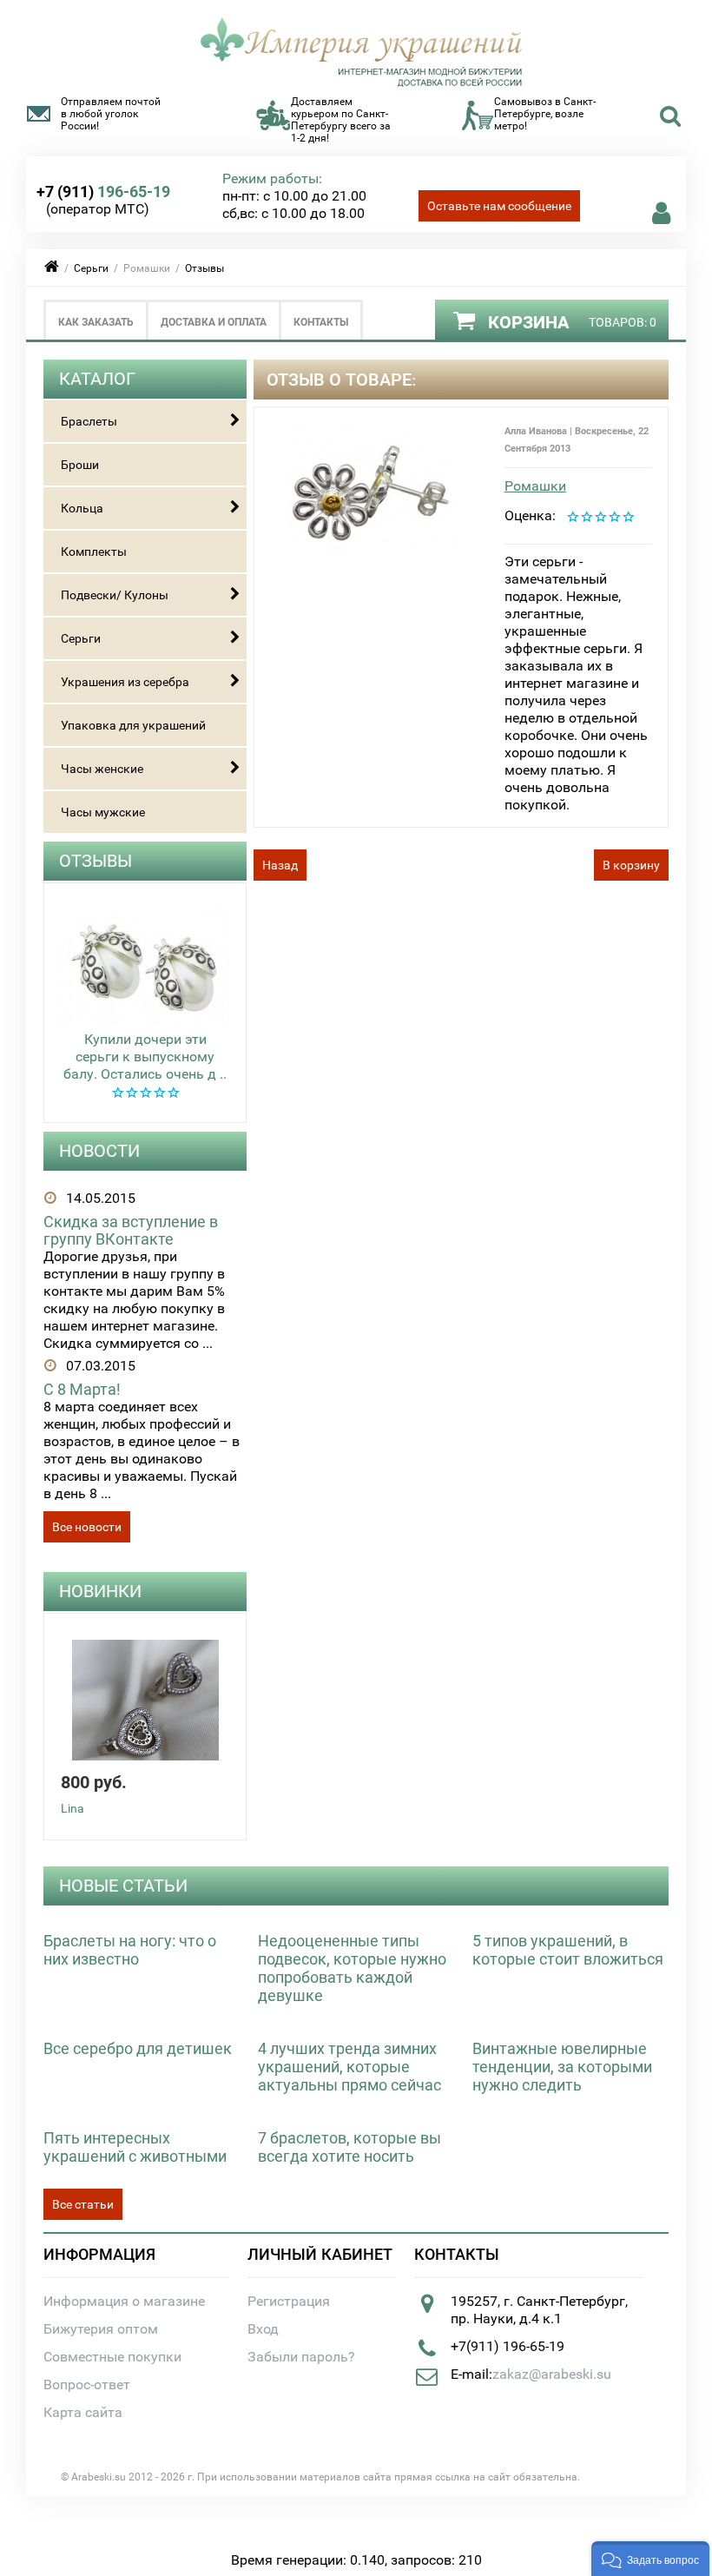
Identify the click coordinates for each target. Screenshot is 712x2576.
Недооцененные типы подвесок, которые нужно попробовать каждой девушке (352, 1968)
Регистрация (289, 2301)
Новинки (100, 1591)
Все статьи (83, 2204)
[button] (650, 2559)
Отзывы (204, 268)
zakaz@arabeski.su (552, 2374)
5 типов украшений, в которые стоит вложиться (568, 1950)
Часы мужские (103, 812)
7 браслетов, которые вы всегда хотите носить (349, 2147)
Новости (99, 1151)
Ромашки (535, 486)
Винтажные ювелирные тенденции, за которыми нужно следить (562, 2067)
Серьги (91, 268)
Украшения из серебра (125, 682)
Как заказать (96, 322)
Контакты (321, 322)
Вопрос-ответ (87, 2384)
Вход (263, 2329)
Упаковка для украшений (133, 725)
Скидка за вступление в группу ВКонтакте (131, 1230)
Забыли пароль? (301, 2357)
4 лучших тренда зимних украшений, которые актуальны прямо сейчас (349, 2067)
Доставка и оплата (214, 322)
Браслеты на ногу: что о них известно (130, 1950)
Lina (73, 1808)
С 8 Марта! (82, 1389)
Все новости (87, 1527)
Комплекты (94, 552)
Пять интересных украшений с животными (135, 2147)
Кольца (82, 508)
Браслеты (89, 421)
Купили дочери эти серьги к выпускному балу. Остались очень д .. (145, 1057)
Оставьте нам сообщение (499, 206)
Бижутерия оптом (101, 2329)
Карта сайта (83, 2412)
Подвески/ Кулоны (115, 595)
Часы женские (102, 769)
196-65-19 (103, 192)
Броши (80, 465)
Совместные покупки (112, 2357)
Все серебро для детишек (138, 2048)
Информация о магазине (124, 2301)
